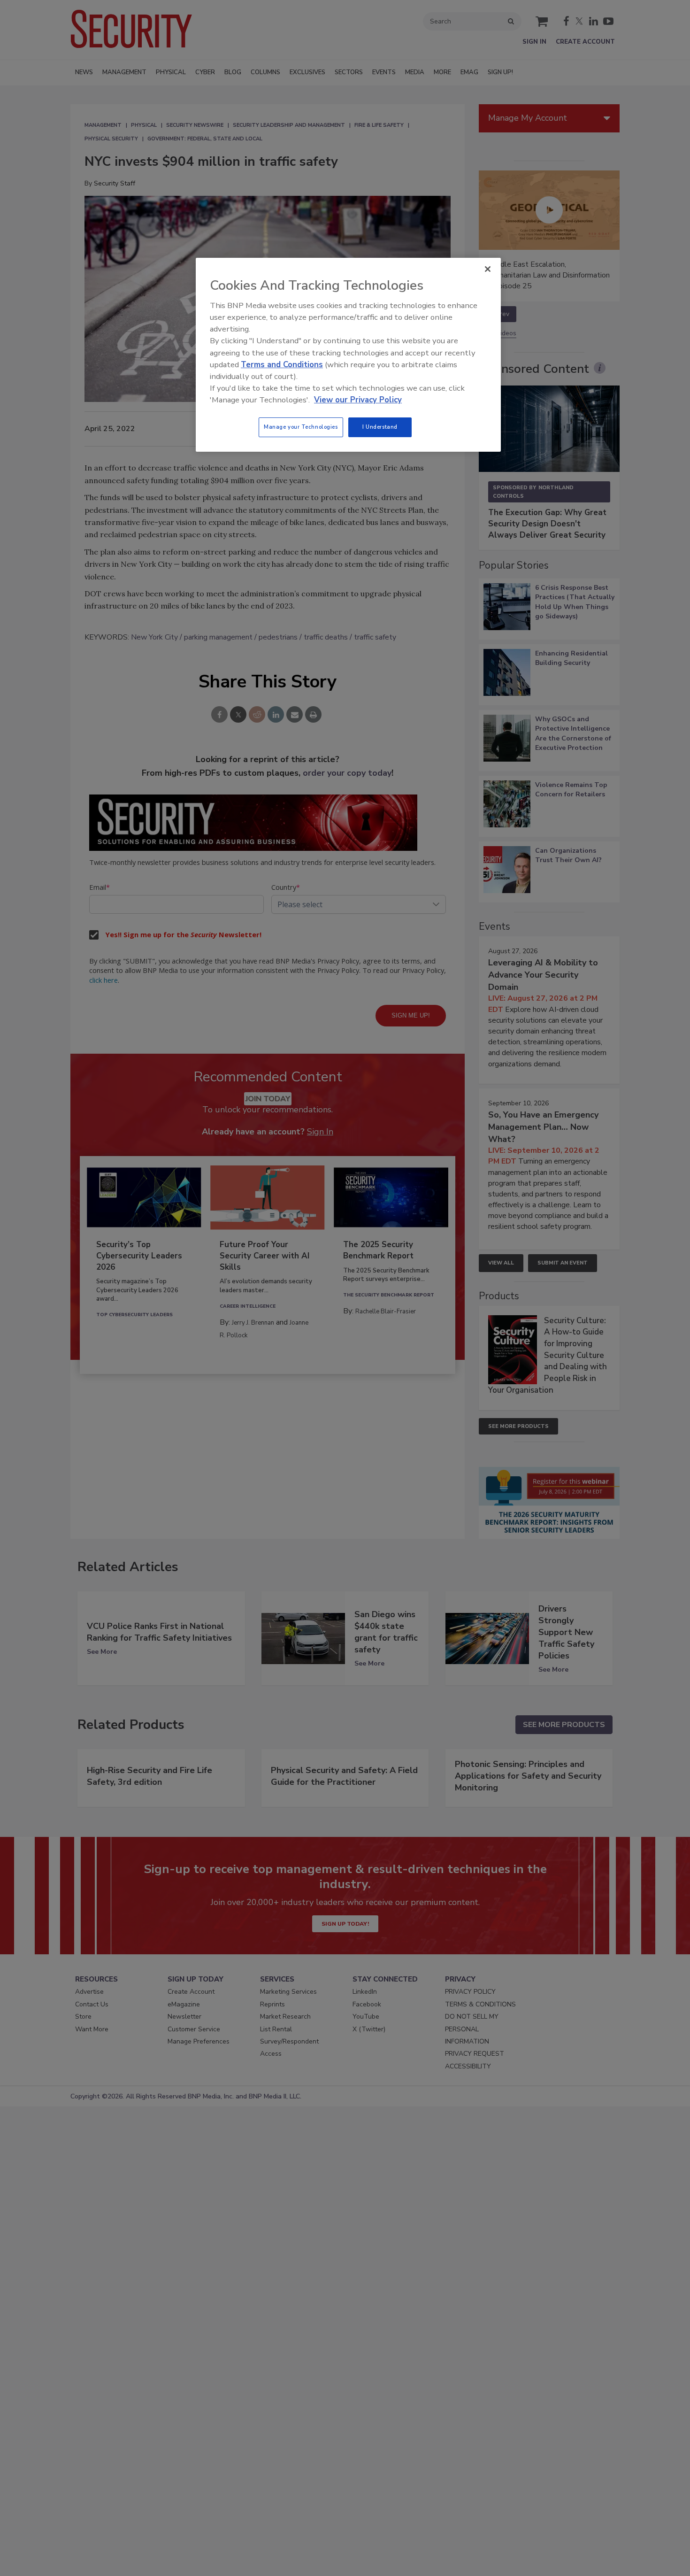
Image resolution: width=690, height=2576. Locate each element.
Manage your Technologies (301, 427)
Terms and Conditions (282, 365)
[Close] (488, 269)
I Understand (380, 427)
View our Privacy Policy (358, 400)
